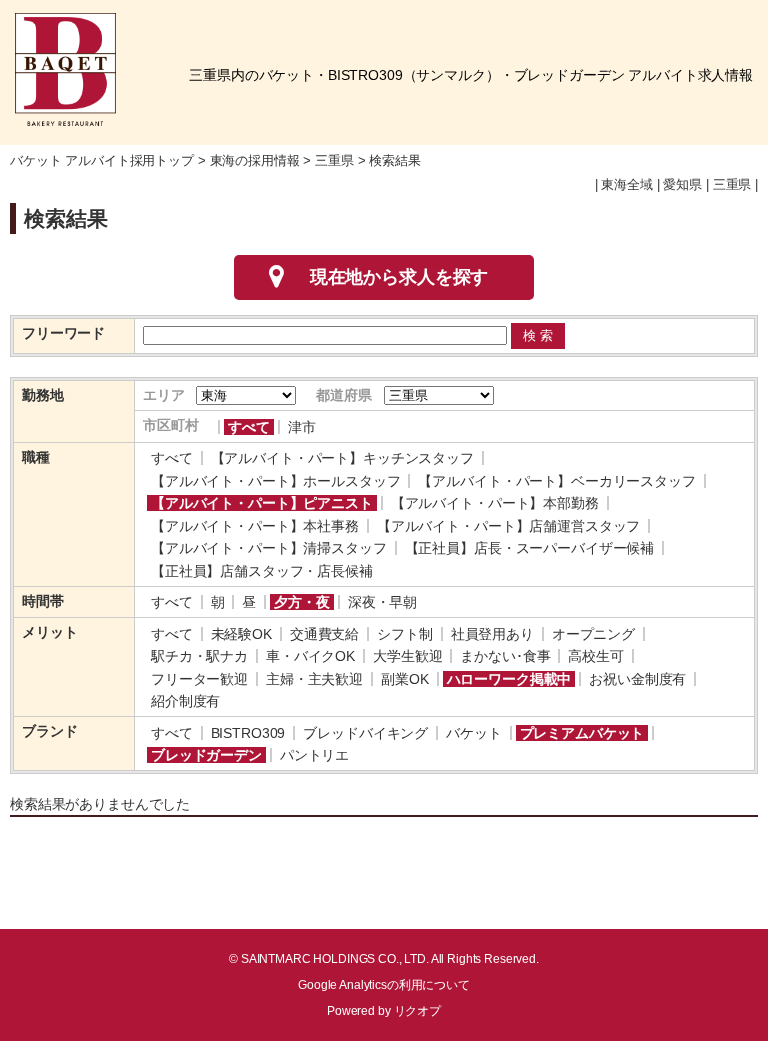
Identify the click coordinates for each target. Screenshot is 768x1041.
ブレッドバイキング (365, 733)
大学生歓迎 (407, 656)
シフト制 (404, 634)
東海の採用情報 (255, 161)
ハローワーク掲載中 (509, 679)
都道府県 (343, 395)
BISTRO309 (248, 733)
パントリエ (314, 755)
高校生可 (595, 656)
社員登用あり (492, 634)
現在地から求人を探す (399, 277)
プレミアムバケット (582, 733)
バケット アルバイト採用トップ (102, 161)
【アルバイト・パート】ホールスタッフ (275, 481)
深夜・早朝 (382, 602)
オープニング (593, 634)
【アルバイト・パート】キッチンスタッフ (342, 458)
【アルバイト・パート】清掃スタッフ (269, 548)
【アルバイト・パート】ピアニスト (262, 503)
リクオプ (417, 1011)
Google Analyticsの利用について (384, 985)
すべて (249, 427)
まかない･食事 (505, 656)
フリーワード (63, 333)
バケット (473, 733)
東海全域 (626, 185)
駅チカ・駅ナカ (199, 656)
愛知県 (682, 185)
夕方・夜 (301, 602)
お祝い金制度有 (637, 679)
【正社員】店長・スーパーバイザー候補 (529, 548)
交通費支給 (324, 634)
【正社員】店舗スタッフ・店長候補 (262, 571)
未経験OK (241, 634)
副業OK (404, 679)
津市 (302, 427)
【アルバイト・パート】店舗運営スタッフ (508, 526)
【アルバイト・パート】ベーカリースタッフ (556, 481)
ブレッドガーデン (206, 755)
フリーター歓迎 (199, 679)
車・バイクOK (310, 656)
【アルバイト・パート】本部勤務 (495, 503)
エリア (164, 395)
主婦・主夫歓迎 (314, 679)
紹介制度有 (185, 701)
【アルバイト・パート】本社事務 (255, 526)
